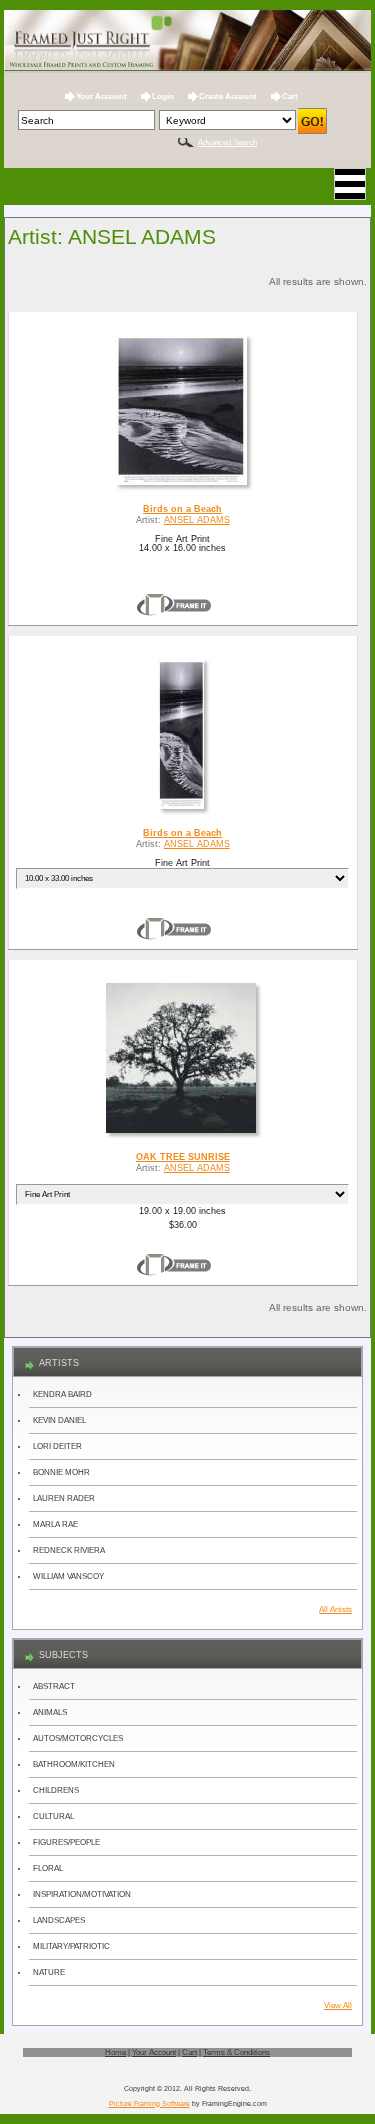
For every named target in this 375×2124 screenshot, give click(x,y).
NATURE (49, 1972)
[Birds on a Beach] (183, 485)
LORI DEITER (57, 1446)
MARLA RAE (55, 1524)
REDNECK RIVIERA (69, 1550)
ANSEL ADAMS (197, 520)
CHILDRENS (56, 1790)
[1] (174, 605)
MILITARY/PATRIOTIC (71, 1946)
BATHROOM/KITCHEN (74, 1764)
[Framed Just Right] (188, 41)
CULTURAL (53, 1816)
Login (163, 96)
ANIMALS (50, 1712)
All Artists (335, 1609)
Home (115, 2052)
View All (338, 2005)
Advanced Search (227, 142)
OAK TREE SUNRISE (183, 1157)
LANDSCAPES (59, 1920)
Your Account (101, 96)
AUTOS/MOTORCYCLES (78, 1738)
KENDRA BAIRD (62, 1394)
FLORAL (48, 1868)
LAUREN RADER (64, 1498)
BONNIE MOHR (61, 1472)
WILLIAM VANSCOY (68, 1576)
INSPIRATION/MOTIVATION (82, 1894)
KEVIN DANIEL (59, 1420)
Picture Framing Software (149, 2103)
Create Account (228, 96)
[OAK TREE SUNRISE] (182, 1133)
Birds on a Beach (182, 509)
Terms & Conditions (236, 2052)
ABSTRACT (54, 1686)
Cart (290, 96)
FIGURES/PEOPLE (66, 1842)
